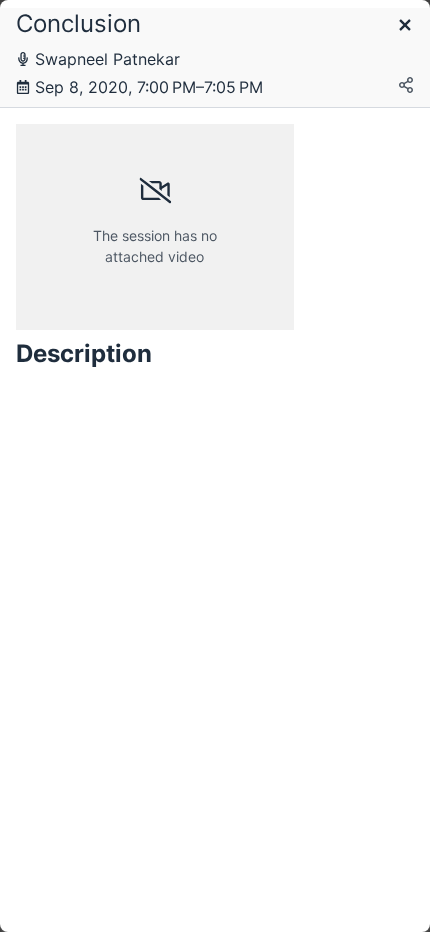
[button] (405, 26)
